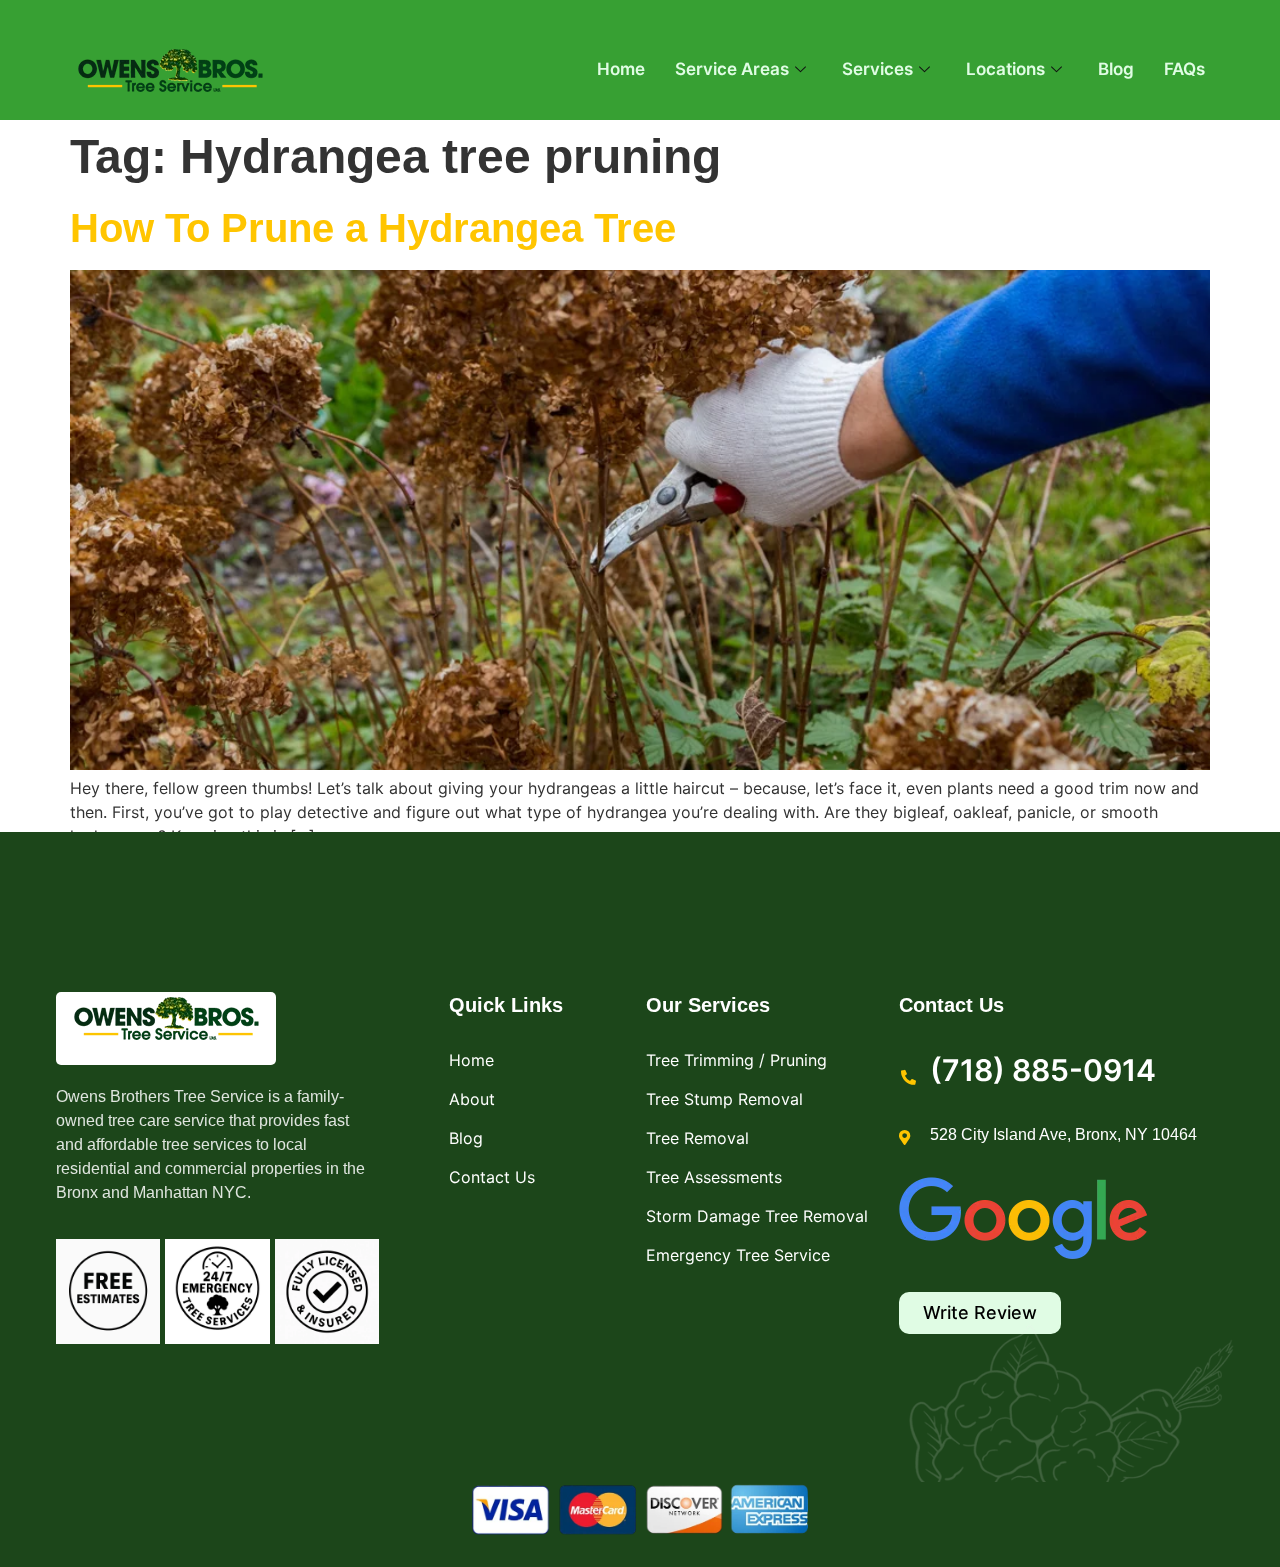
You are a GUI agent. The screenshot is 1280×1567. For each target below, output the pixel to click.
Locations (1005, 69)
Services (877, 69)
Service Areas (732, 69)
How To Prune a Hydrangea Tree (373, 228)
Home (621, 69)
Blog (1116, 69)
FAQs (1184, 69)
